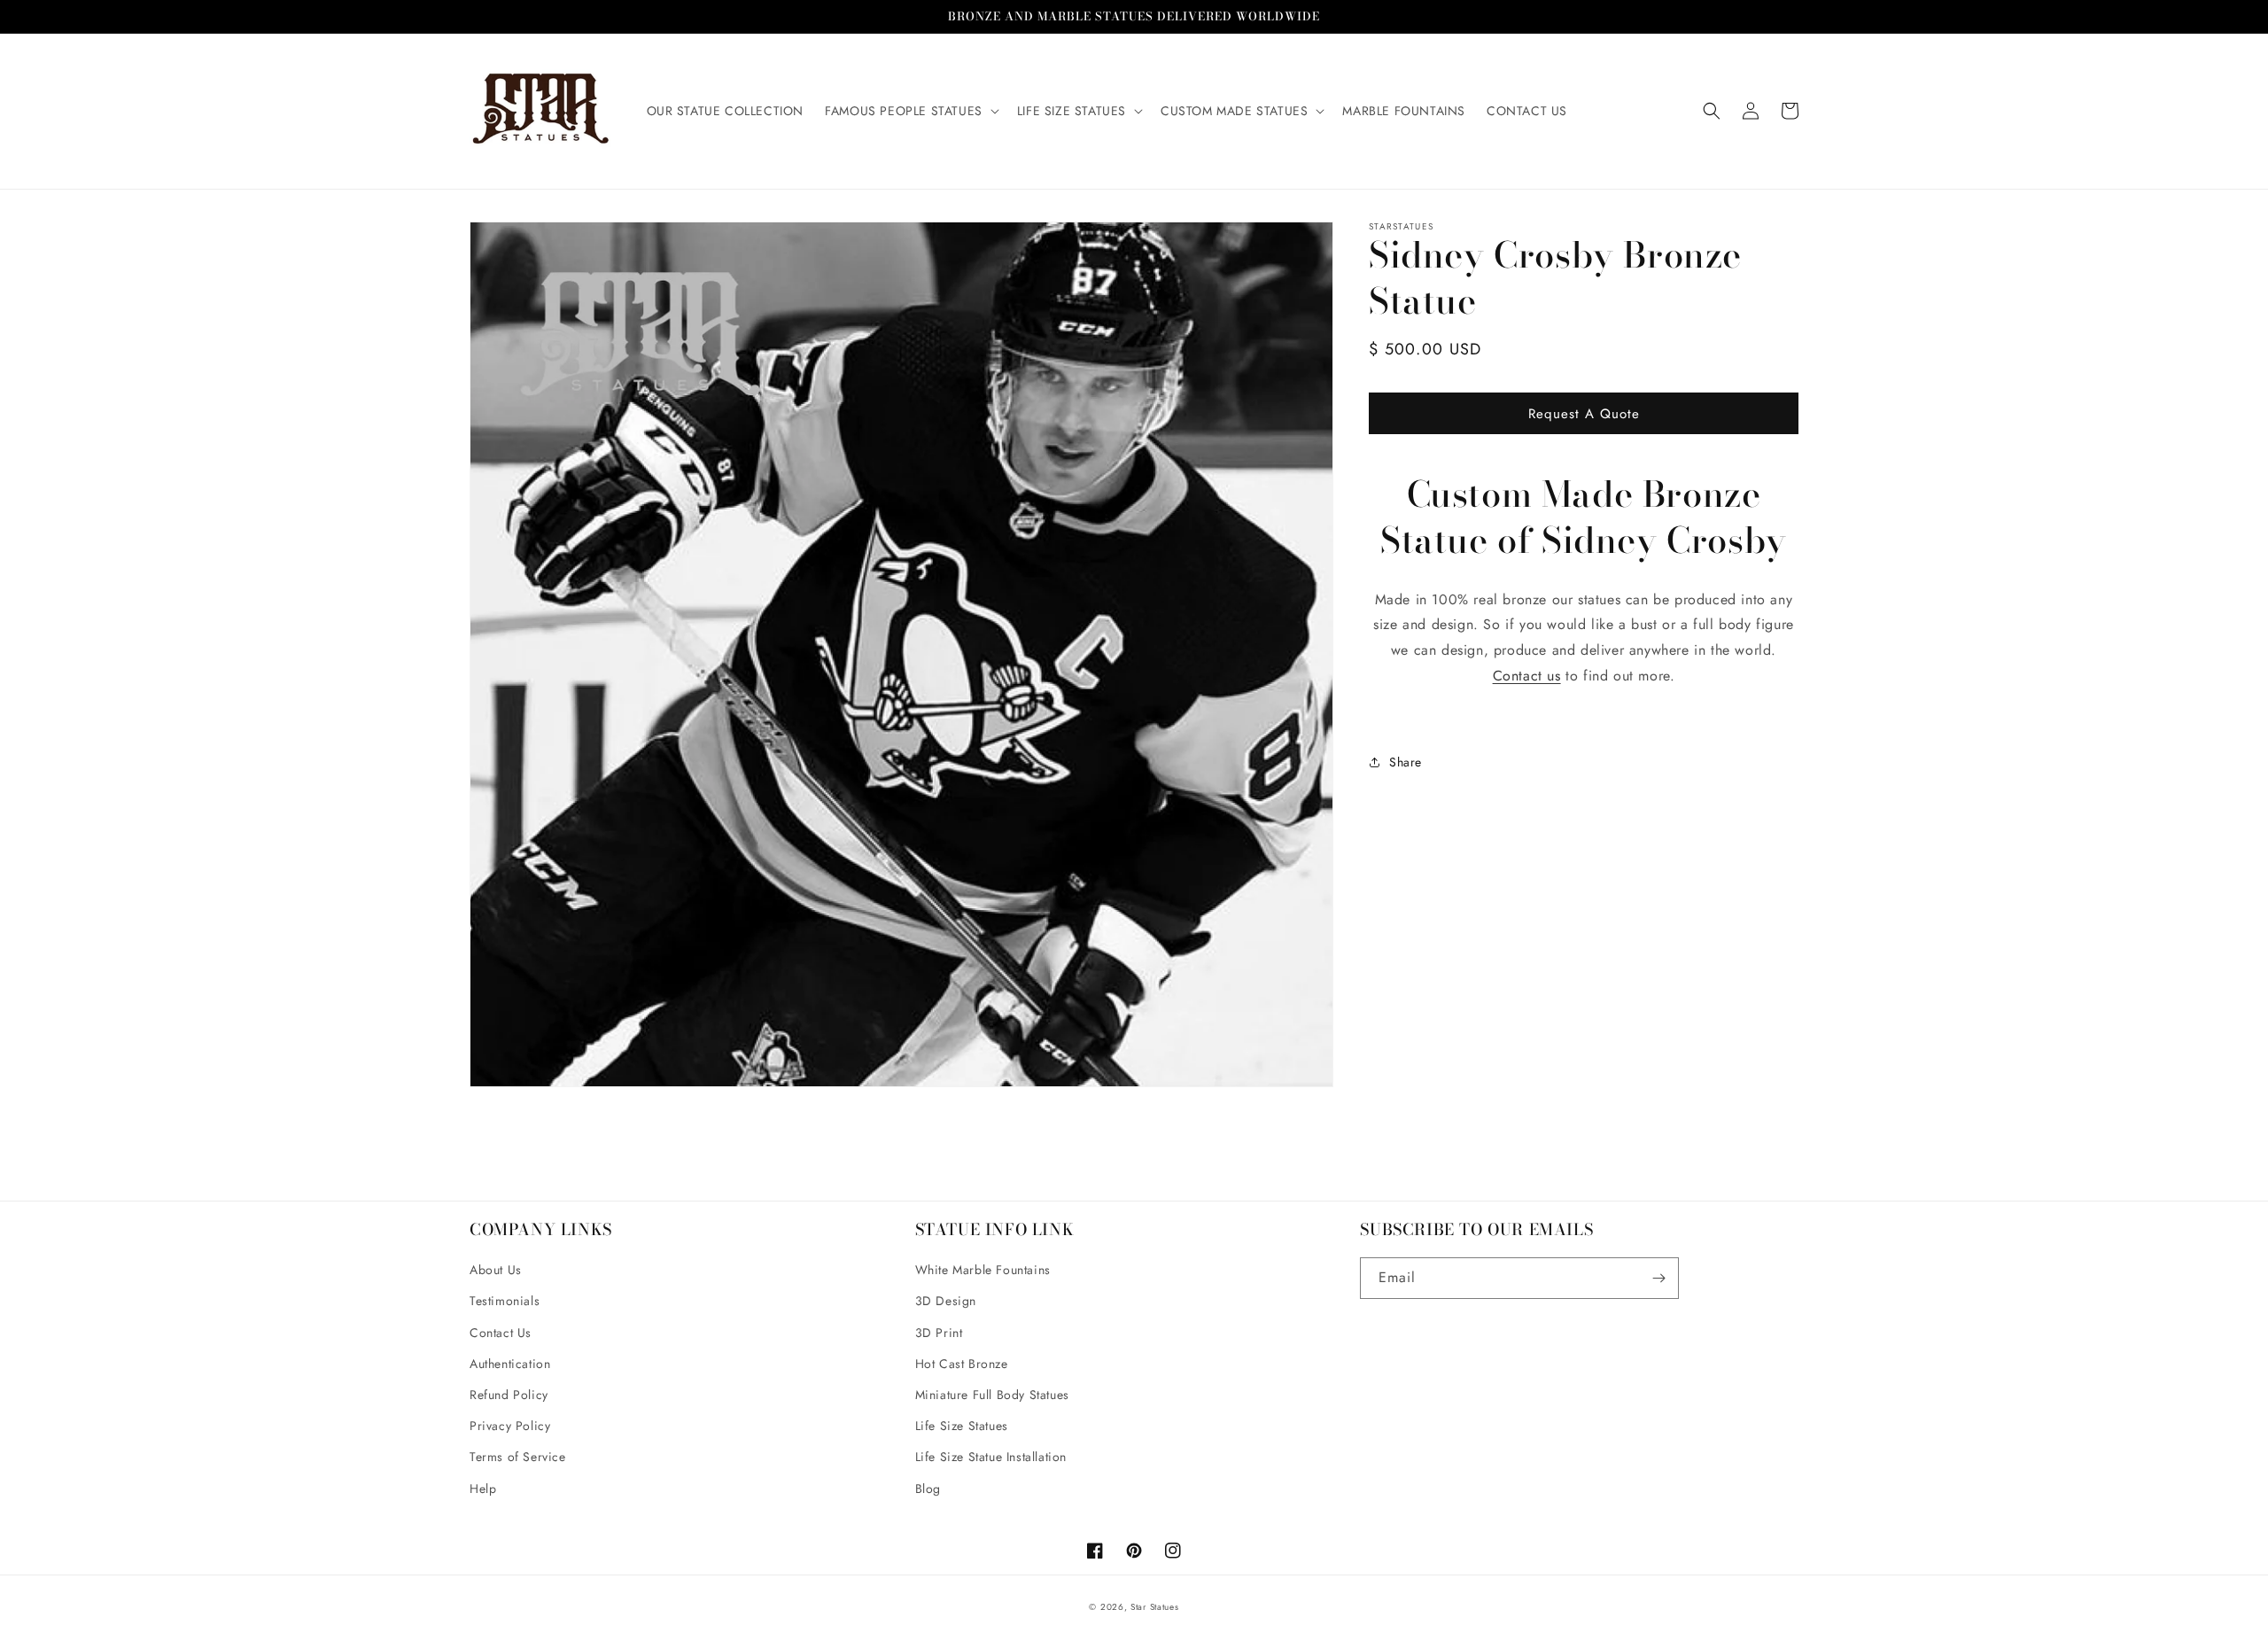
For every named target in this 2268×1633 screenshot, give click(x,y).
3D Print (939, 1333)
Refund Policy (509, 1395)
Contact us (1527, 676)
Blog (928, 1489)
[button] (910, 111)
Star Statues (1154, 1607)
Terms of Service (518, 1457)
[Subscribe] (1658, 1278)
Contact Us (501, 1333)
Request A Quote (1584, 413)
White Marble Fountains (983, 1270)
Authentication (510, 1364)
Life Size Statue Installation (991, 1457)
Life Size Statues (962, 1426)
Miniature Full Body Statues (992, 1395)
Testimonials (505, 1301)
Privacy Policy (510, 1426)
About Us (496, 1270)
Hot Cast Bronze (962, 1364)
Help (483, 1489)
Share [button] (1406, 761)
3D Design (946, 1301)
